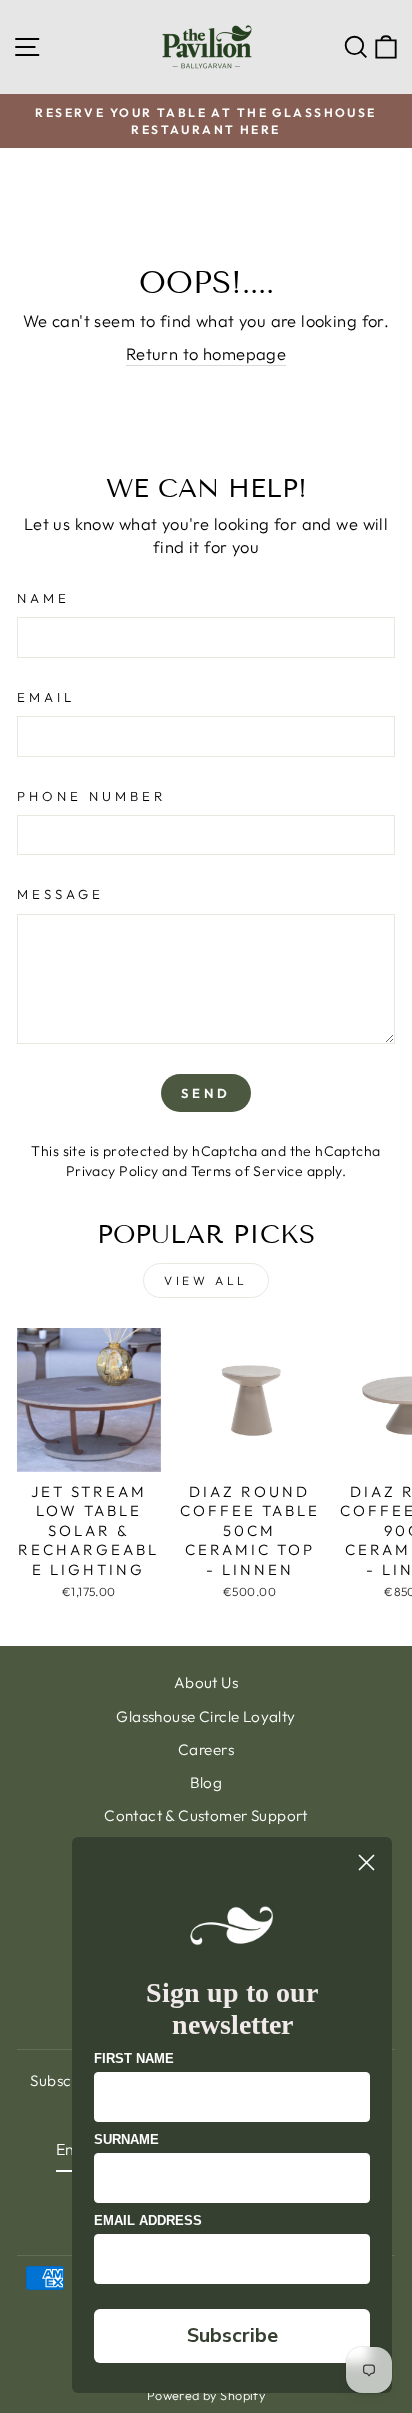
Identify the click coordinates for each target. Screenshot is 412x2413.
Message (60, 894)
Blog (206, 1782)
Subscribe (232, 2335)
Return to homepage (206, 353)
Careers (206, 1749)
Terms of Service (247, 1171)
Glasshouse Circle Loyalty (205, 1716)
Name (43, 598)
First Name (134, 2058)
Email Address (148, 2220)
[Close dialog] (366, 1862)
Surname (126, 2139)
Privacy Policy (112, 1171)
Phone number (91, 796)
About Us (206, 1682)
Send (206, 1093)
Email (46, 697)
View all (206, 1280)
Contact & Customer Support (206, 1815)
